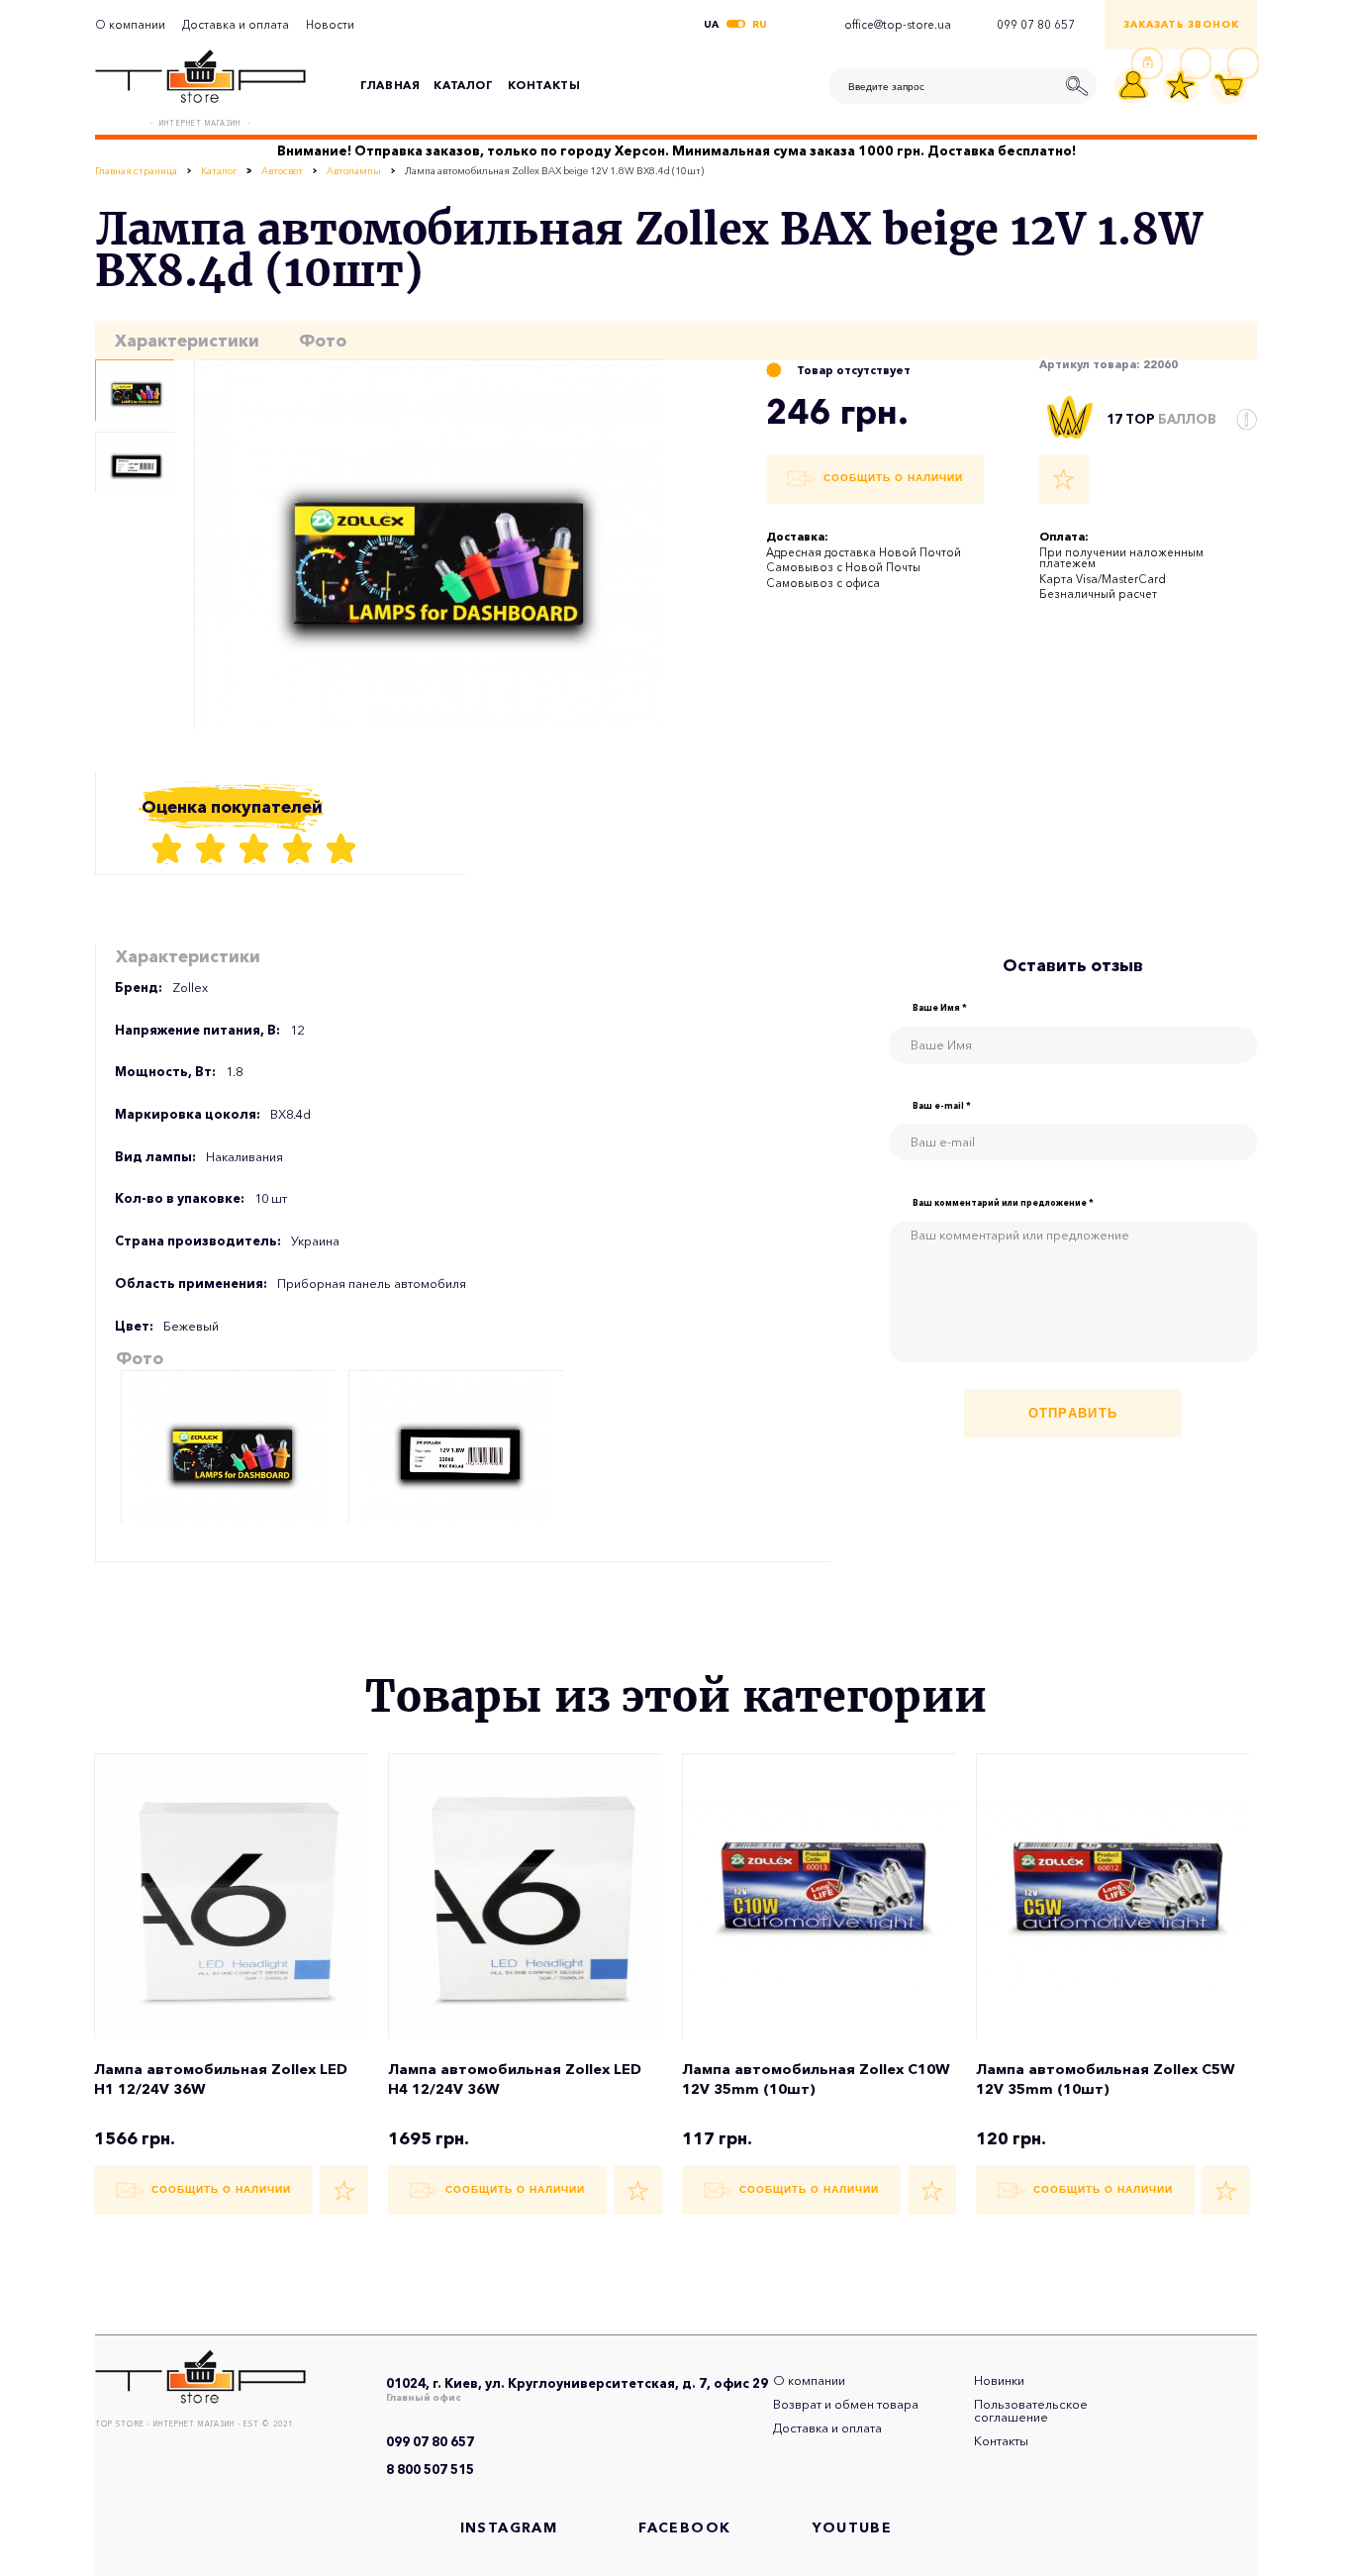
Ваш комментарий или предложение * (1003, 1203)
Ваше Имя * (940, 1008)
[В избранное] (1064, 479)
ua (711, 25)
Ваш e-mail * (942, 1106)
